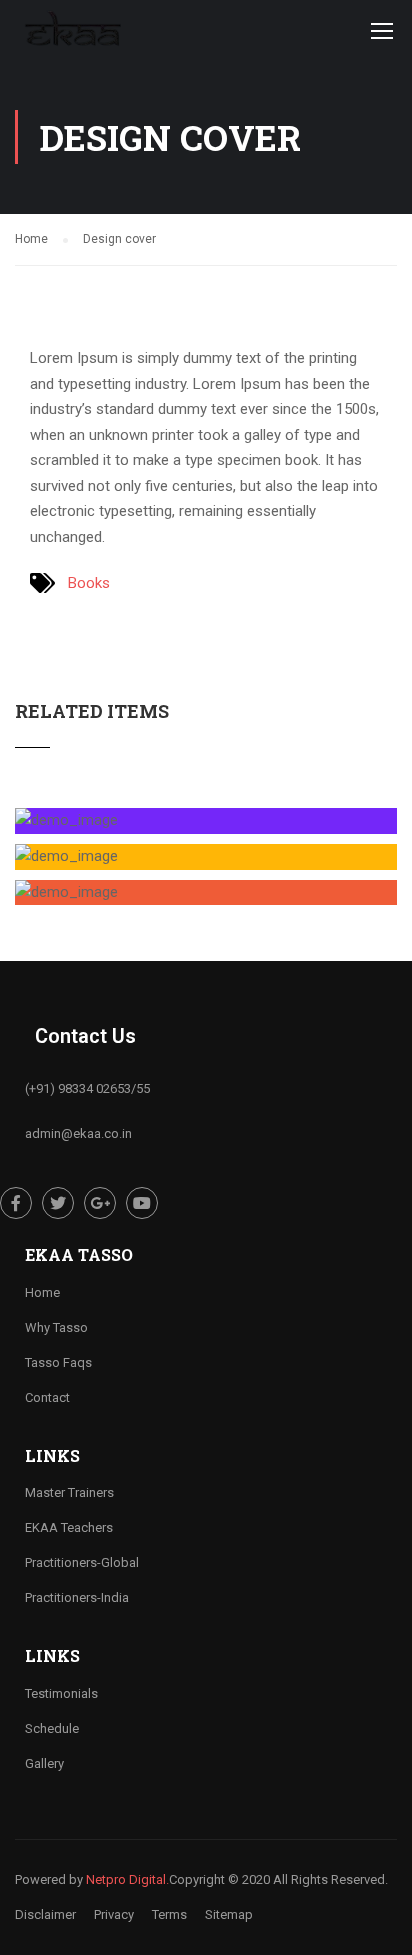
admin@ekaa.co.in (78, 1133)
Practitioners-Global (82, 1562)
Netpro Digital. (127, 1879)
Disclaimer (45, 1914)
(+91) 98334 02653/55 (87, 1088)
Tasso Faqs (58, 1362)
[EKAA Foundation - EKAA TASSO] (72, 35)
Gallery (44, 1763)
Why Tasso (56, 1327)
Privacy (114, 1914)
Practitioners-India (77, 1597)
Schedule (52, 1728)
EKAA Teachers (69, 1527)
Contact (47, 1397)
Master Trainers (69, 1492)
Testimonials (61, 1693)
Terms (169, 1914)
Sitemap (229, 1914)
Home (42, 1292)
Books (89, 583)
